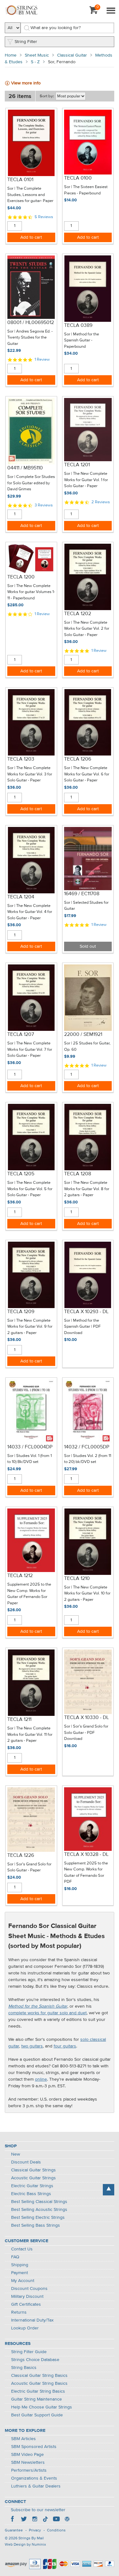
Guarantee (14, 2530)
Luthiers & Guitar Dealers (36, 2486)
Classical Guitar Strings (33, 2170)
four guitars (65, 2046)
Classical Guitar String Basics (39, 2376)
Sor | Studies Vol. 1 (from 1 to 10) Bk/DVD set (30, 1459)
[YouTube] (56, 2520)
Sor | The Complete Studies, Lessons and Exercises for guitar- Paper (30, 195)
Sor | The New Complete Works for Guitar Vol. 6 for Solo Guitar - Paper (87, 774)
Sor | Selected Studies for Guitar (86, 906)
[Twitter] (24, 2520)
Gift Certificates (26, 2304)
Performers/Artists (29, 2470)
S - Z (35, 62)
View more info (26, 83)
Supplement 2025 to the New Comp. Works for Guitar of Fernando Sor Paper (29, 1594)
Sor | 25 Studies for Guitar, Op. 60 (87, 1046)
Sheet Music (37, 55)
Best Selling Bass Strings (36, 2225)
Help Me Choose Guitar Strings (42, 2407)
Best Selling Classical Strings (39, 2202)
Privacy (35, 2530)
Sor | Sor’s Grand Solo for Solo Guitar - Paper (29, 1867)
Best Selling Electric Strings (38, 2218)
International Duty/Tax (32, 2320)
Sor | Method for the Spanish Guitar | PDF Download (82, 1327)
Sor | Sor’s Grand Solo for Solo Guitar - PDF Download (86, 1733)
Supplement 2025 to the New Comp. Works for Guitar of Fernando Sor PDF (86, 1873)
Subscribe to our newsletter (38, 2510)
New (16, 2154)
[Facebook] (13, 2520)
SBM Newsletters (28, 2463)
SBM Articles (23, 2439)
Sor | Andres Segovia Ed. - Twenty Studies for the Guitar (30, 338)
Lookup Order (25, 2328)
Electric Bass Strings (31, 2194)
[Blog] (67, 2520)
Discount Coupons (29, 2289)
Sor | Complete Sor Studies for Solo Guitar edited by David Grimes (31, 483)
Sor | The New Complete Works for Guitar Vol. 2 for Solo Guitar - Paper (87, 629)
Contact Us (22, 2249)
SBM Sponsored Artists (34, 2447)
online (41, 2079)
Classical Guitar (72, 55)
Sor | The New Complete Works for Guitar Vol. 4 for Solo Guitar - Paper (30, 912)
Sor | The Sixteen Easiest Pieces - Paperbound (86, 190)
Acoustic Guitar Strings (33, 2178)
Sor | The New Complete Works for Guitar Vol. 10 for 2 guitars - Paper (87, 1594)
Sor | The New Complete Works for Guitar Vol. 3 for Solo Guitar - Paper (30, 774)
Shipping (20, 2265)
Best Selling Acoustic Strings (39, 2210)
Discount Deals (26, 2162)
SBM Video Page (27, 2455)
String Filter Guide (29, 2352)
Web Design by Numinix (25, 2545)
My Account (23, 2281)
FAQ (15, 2257)
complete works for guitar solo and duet (47, 2013)
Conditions (56, 2530)
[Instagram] (35, 2520)
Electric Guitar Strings (32, 2186)
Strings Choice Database (35, 2360)
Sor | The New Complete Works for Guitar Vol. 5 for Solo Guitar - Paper (30, 1189)
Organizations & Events (34, 2478)
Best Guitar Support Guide (37, 2415)
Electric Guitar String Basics (38, 2391)
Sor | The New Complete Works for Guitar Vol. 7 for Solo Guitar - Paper (30, 1049)
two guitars (32, 2046)
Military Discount (27, 2297)
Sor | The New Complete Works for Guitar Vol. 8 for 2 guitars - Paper (87, 1189)
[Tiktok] (45, 2520)
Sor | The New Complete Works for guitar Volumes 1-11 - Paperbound (31, 592)
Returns (19, 2312)
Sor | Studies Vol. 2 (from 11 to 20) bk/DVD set (88, 1459)
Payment (20, 2273)
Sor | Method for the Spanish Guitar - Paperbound (82, 340)
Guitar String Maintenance (36, 2399)
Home (11, 55)
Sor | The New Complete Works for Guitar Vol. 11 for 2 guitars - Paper (30, 1735)
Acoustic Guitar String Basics (39, 2383)
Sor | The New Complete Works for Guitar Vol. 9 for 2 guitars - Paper (30, 1327)
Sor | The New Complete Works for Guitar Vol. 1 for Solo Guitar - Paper (86, 480)
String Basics (24, 2368)
